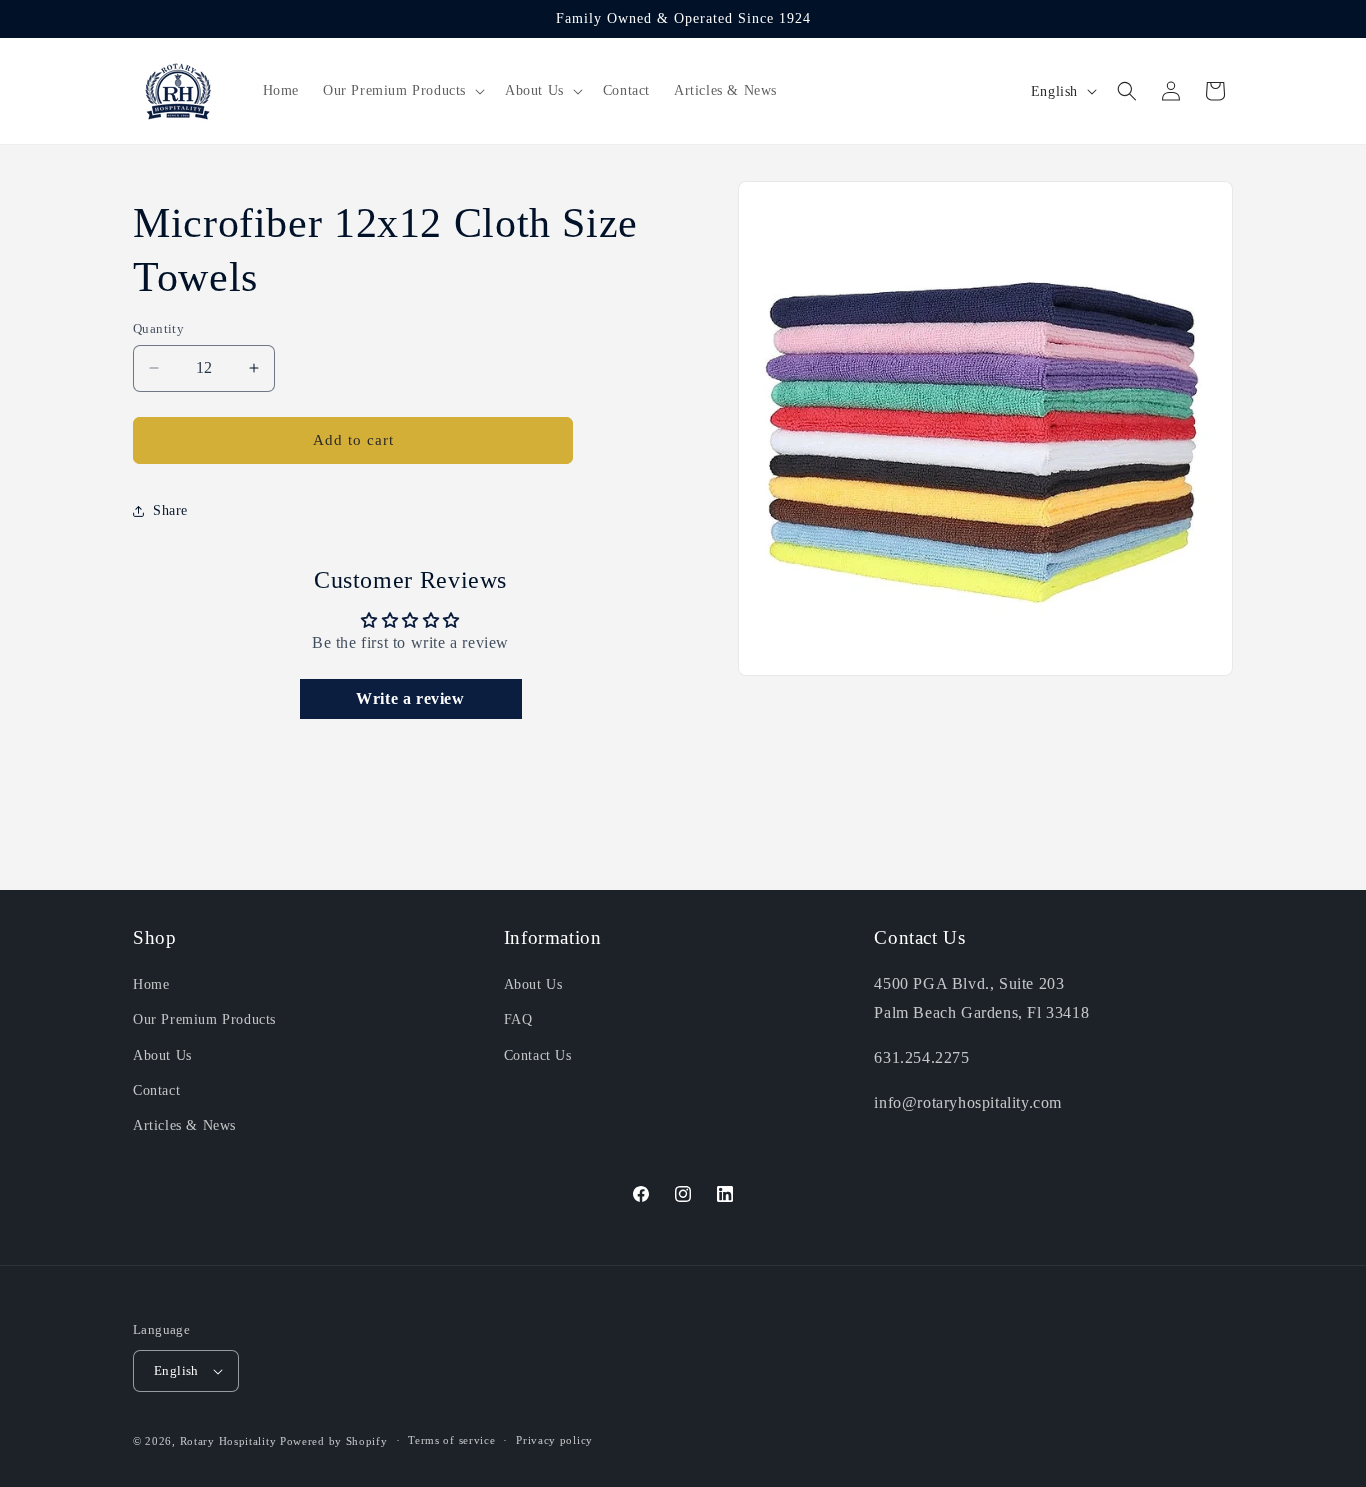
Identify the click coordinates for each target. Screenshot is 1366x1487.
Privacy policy (554, 1440)
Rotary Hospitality (228, 1441)
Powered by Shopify (334, 1441)
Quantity (158, 328)
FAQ (518, 1019)
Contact (156, 1090)
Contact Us (538, 1055)
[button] (402, 91)
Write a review (410, 698)
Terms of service (451, 1440)
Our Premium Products (204, 1019)
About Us (162, 1055)
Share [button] (170, 510)
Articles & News (184, 1125)
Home (151, 984)
